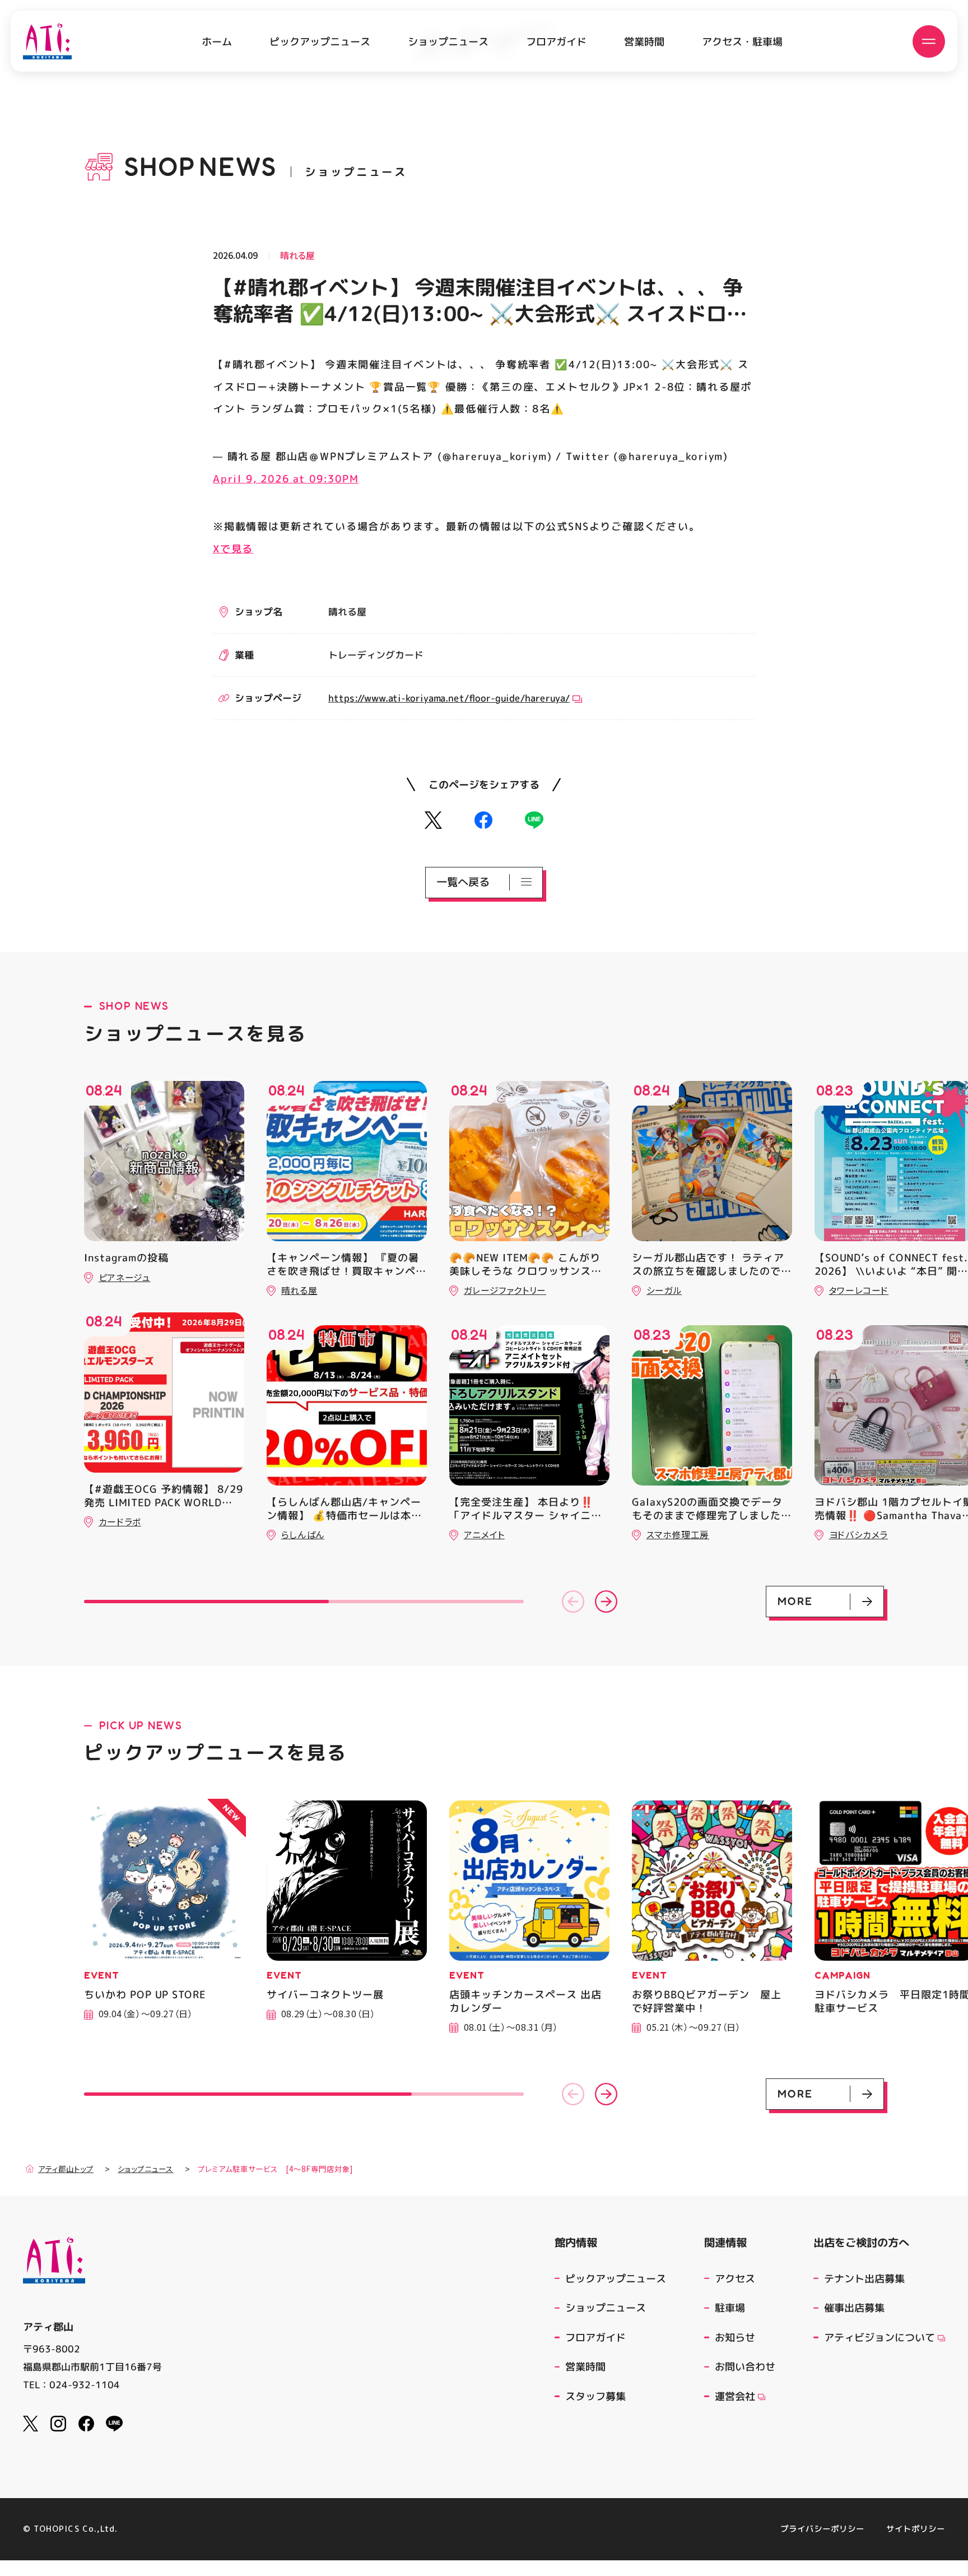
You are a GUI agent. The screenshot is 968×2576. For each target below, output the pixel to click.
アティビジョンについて (879, 2337)
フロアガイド (556, 41)
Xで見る (233, 548)
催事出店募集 (854, 2308)
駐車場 (730, 2308)
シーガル (664, 1290)
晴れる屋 (297, 256)
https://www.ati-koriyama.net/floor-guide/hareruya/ (449, 697)
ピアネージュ (125, 1277)
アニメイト (484, 1535)
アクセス (735, 2278)
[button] (573, 1602)
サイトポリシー (916, 2529)
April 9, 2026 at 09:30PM (286, 479)
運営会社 (735, 2396)
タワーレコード (859, 1290)
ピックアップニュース (320, 41)
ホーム (217, 41)
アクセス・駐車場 (742, 41)
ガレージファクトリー (505, 1290)
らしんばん (303, 1535)
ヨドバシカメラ (858, 1535)
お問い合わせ (745, 2366)
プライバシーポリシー (822, 2529)
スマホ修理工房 (678, 1535)
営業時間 (644, 41)
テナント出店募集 (864, 2278)
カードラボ (120, 1522)
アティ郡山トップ (66, 2169)
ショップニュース (448, 41)
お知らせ (735, 2337)
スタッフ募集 (595, 2396)
